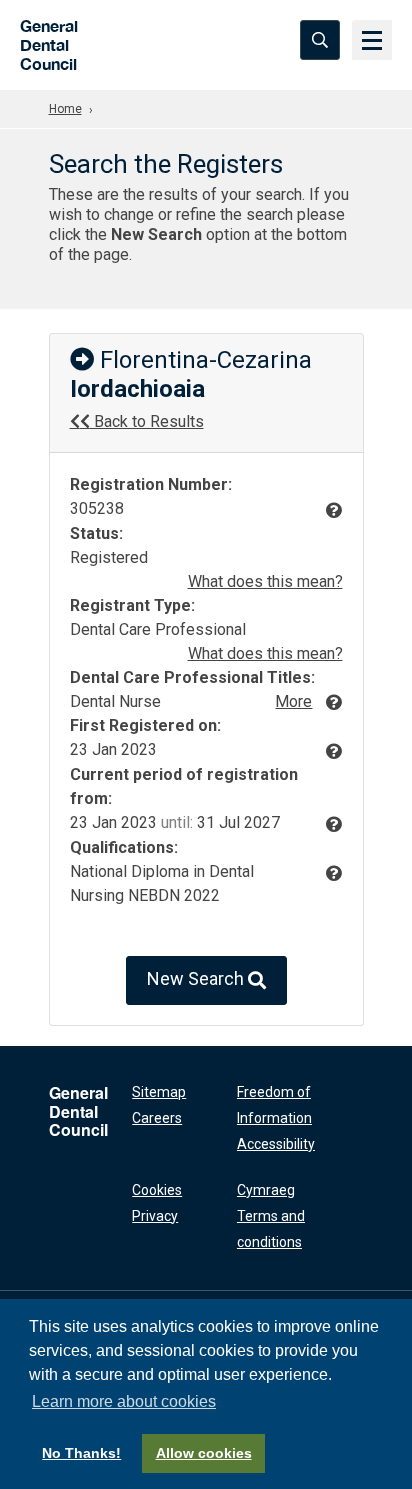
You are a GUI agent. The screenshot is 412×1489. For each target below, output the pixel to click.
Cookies (157, 1190)
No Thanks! (81, 1453)
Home (65, 109)
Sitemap (159, 1092)
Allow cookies (204, 1453)
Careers (157, 1118)
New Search (197, 978)
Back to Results (147, 421)
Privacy (155, 1216)
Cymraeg (266, 1190)
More (293, 701)
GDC (42, 39)
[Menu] (372, 40)
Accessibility (276, 1144)
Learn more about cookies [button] (124, 1401)
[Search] (320, 40)
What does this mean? (265, 581)
